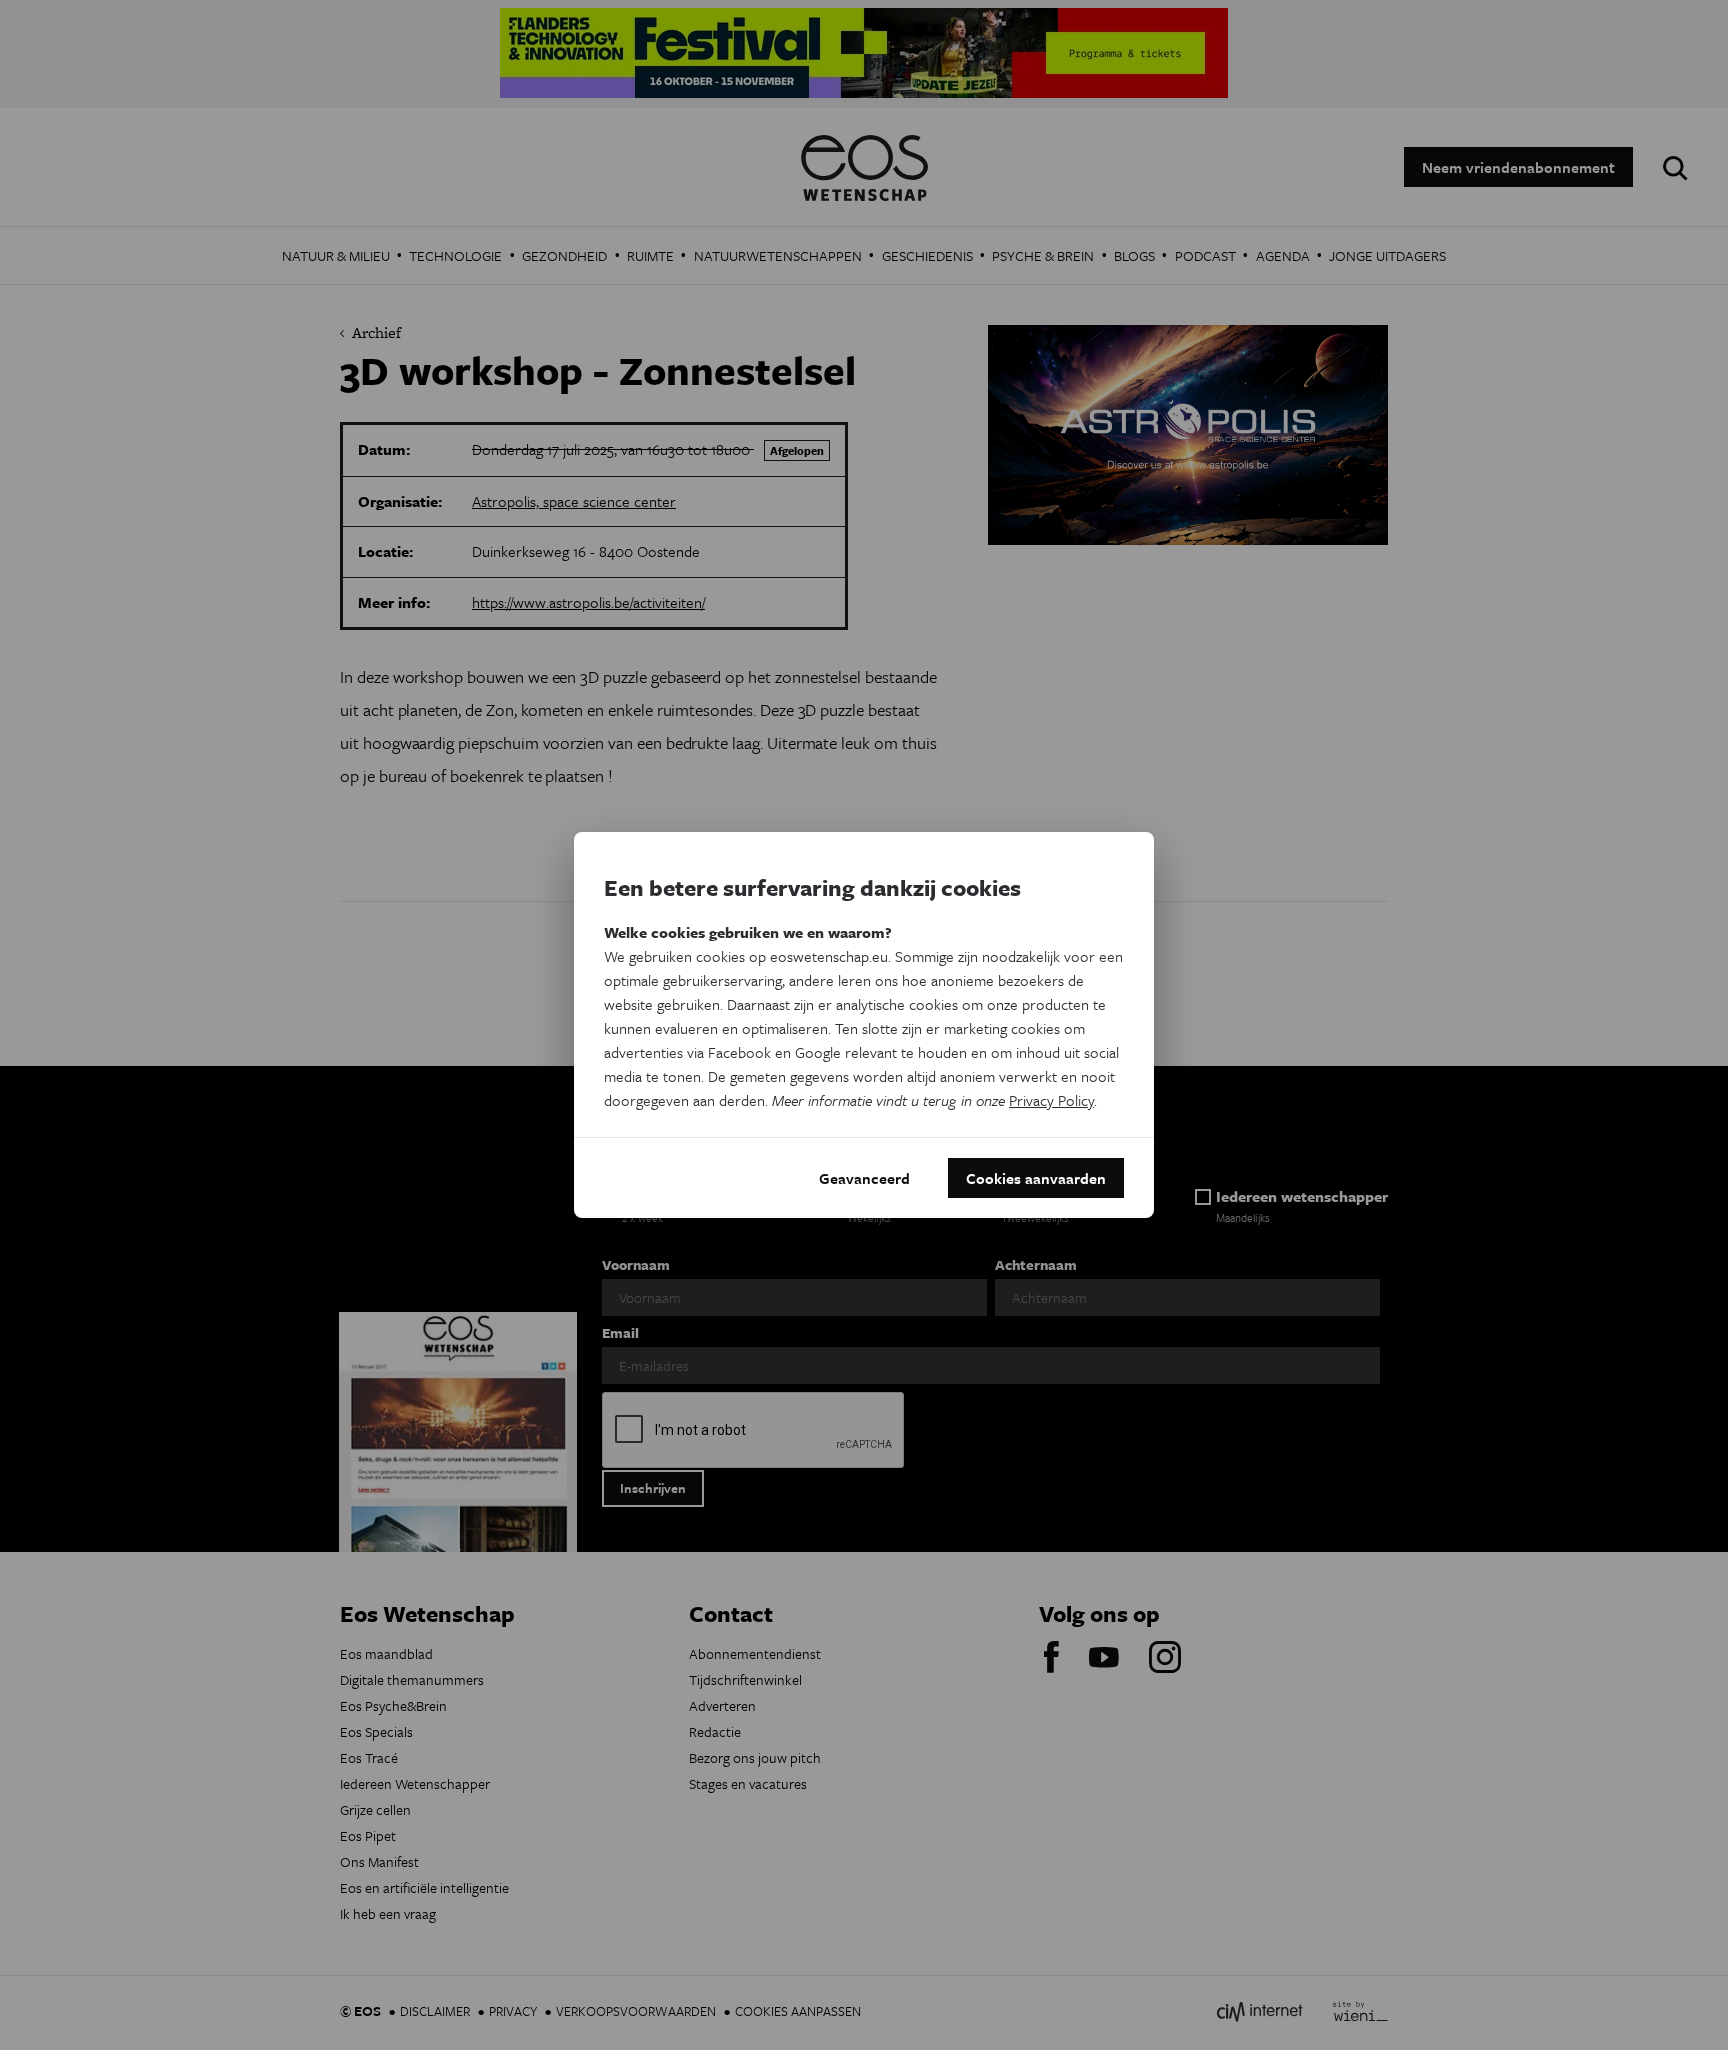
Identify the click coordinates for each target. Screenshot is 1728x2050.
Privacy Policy (1051, 1100)
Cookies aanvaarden (1036, 1178)
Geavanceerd (864, 1178)
